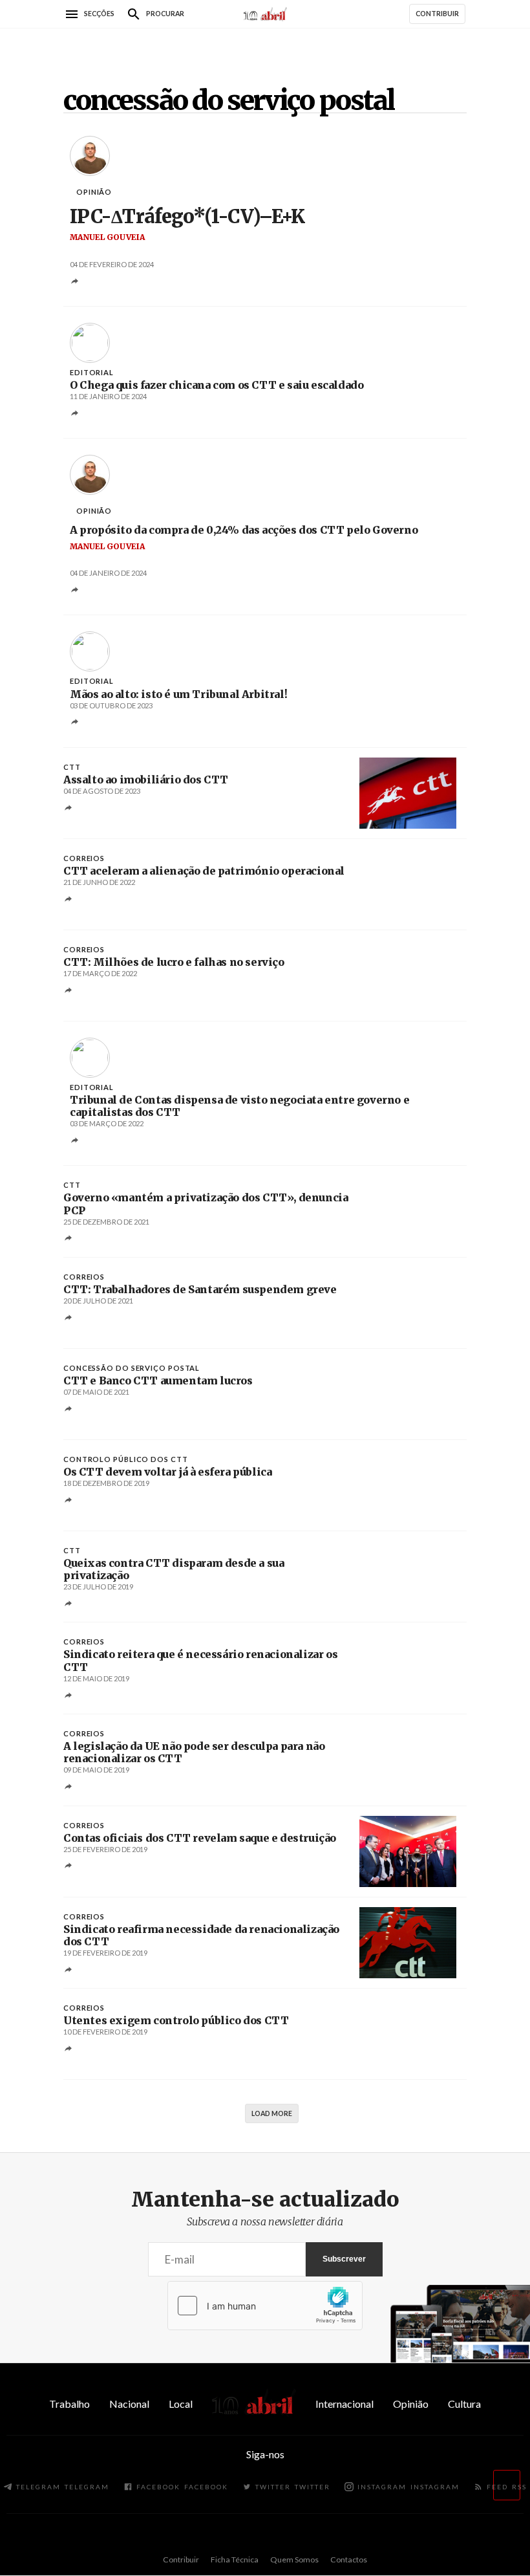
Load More (272, 2113)
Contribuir (181, 2560)
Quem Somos (294, 2560)
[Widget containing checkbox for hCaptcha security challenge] (265, 2306)
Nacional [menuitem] (129, 2404)
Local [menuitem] (181, 2404)
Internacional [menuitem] (344, 2404)
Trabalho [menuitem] (69, 2404)
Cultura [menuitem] (464, 2404)
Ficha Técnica (235, 2560)
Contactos (349, 2560)
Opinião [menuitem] (411, 2404)
